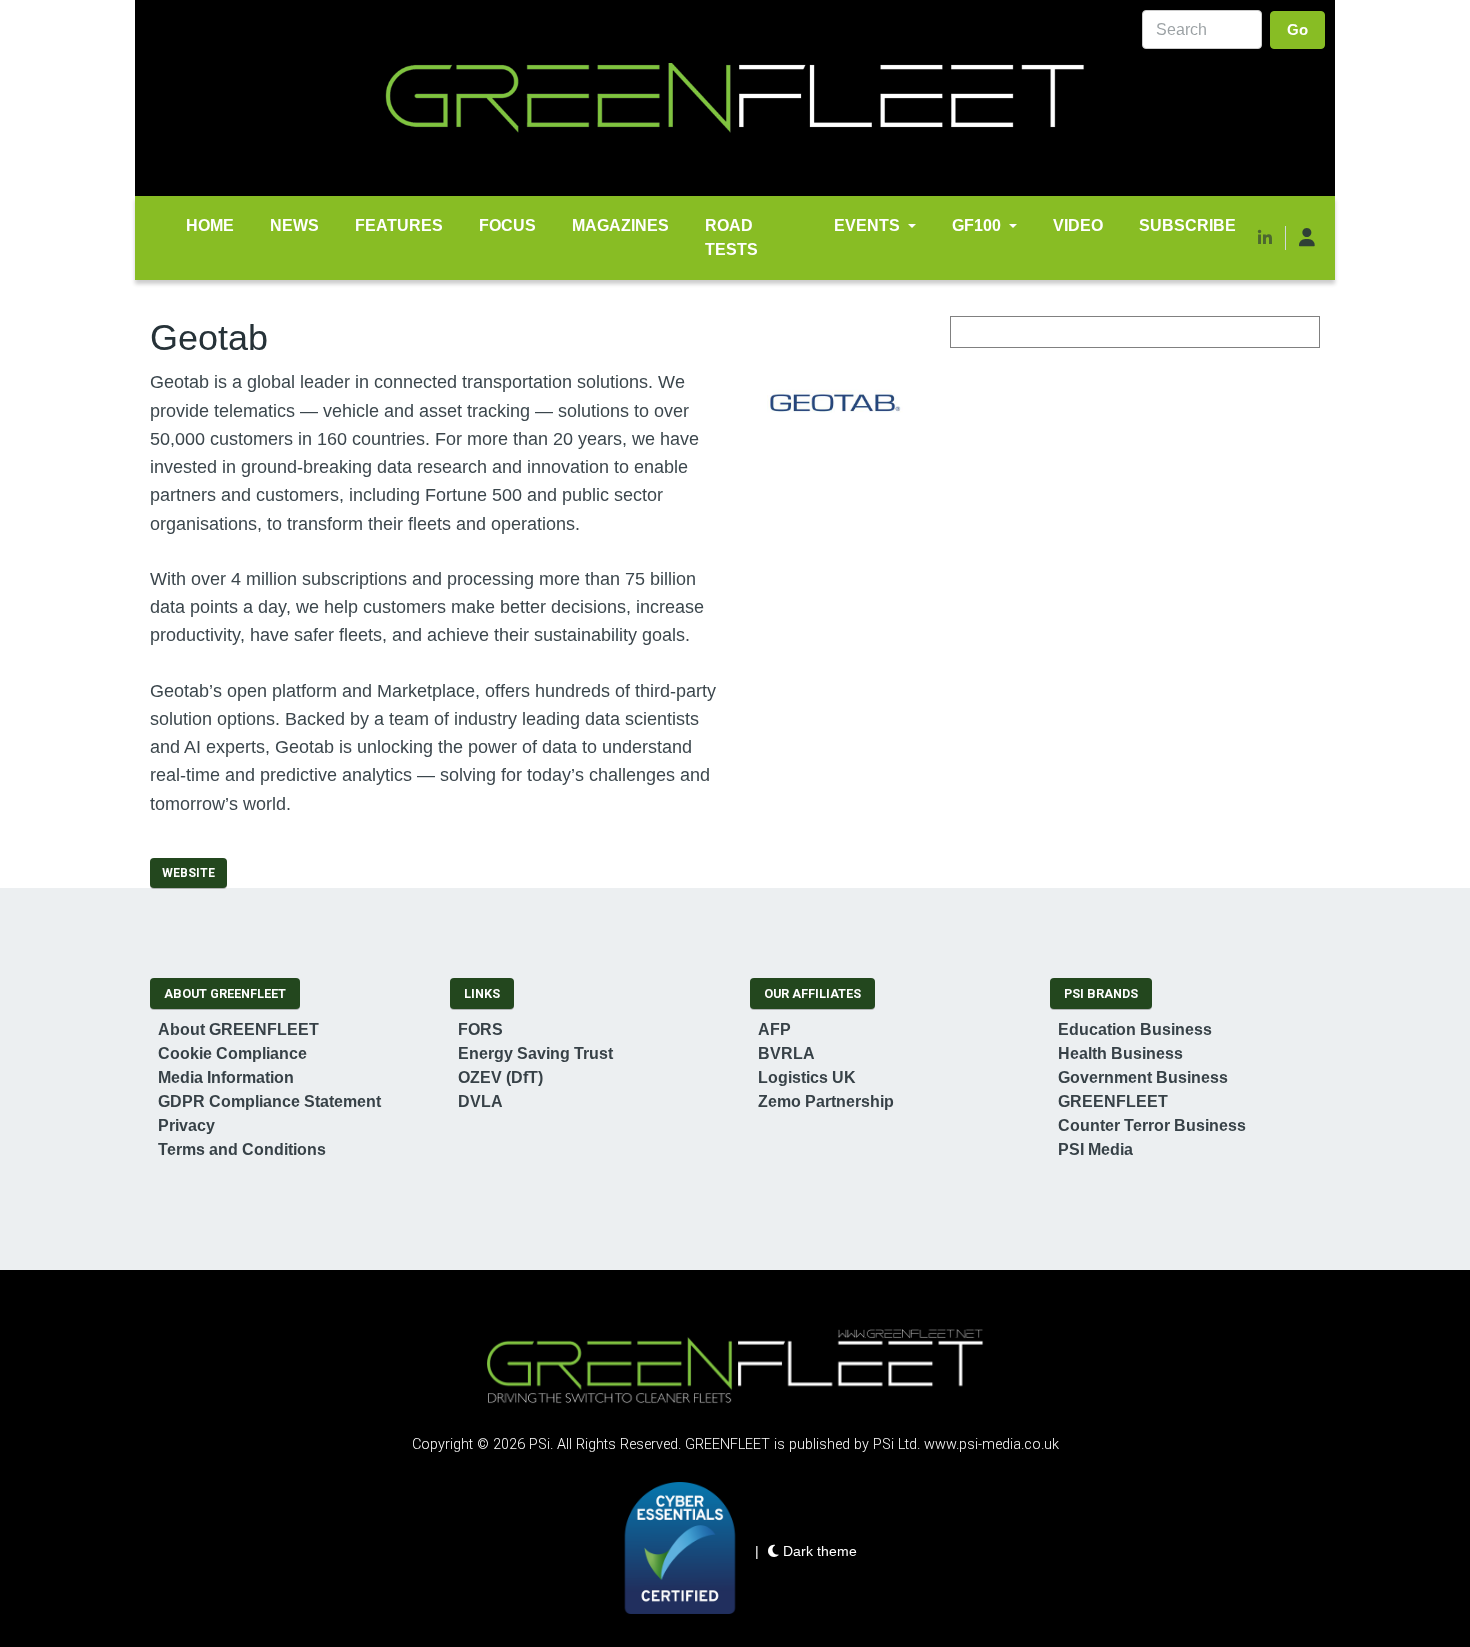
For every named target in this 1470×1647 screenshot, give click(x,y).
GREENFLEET (1113, 1101)
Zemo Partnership (826, 1101)
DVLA (480, 1101)
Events (867, 225)
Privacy (186, 1125)
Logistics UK (807, 1077)
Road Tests (731, 237)
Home (210, 225)
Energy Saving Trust (535, 1053)
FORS (480, 1029)
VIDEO (1078, 225)
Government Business (1143, 1077)
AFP (774, 1029)
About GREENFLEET (238, 1029)
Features (399, 225)
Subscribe (1187, 225)
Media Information (226, 1077)
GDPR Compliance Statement (269, 1101)
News (294, 225)
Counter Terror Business (1152, 1125)
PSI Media (1095, 1149)
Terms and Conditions (242, 1149)
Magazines (620, 225)
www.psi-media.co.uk (991, 1444)
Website (188, 873)
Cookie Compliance (232, 1053)
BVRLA (786, 1053)
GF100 (976, 225)
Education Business (1135, 1029)
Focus (507, 225)
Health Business (1120, 1053)
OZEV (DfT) (500, 1077)
